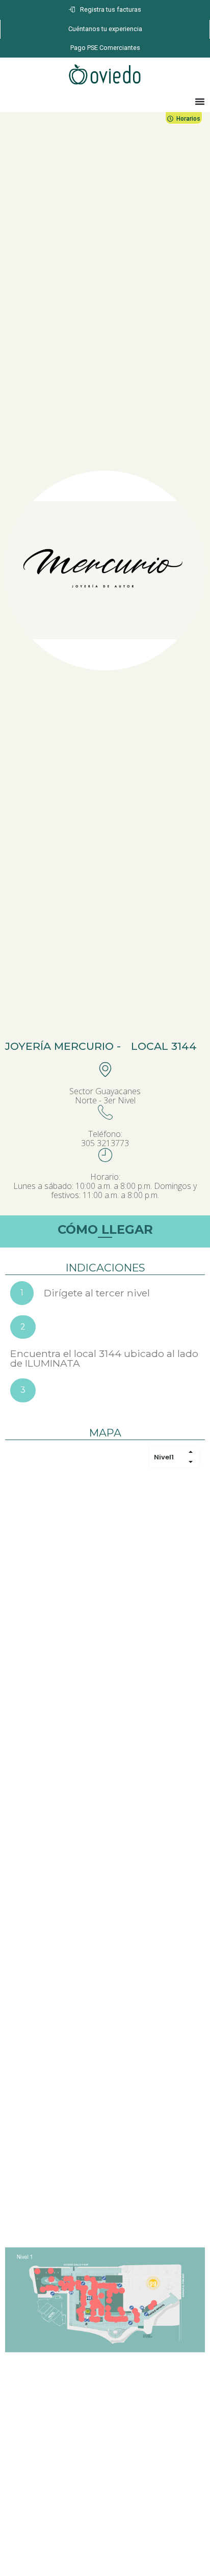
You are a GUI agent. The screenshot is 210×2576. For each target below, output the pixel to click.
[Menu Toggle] (200, 101)
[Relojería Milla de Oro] (51, 2270)
